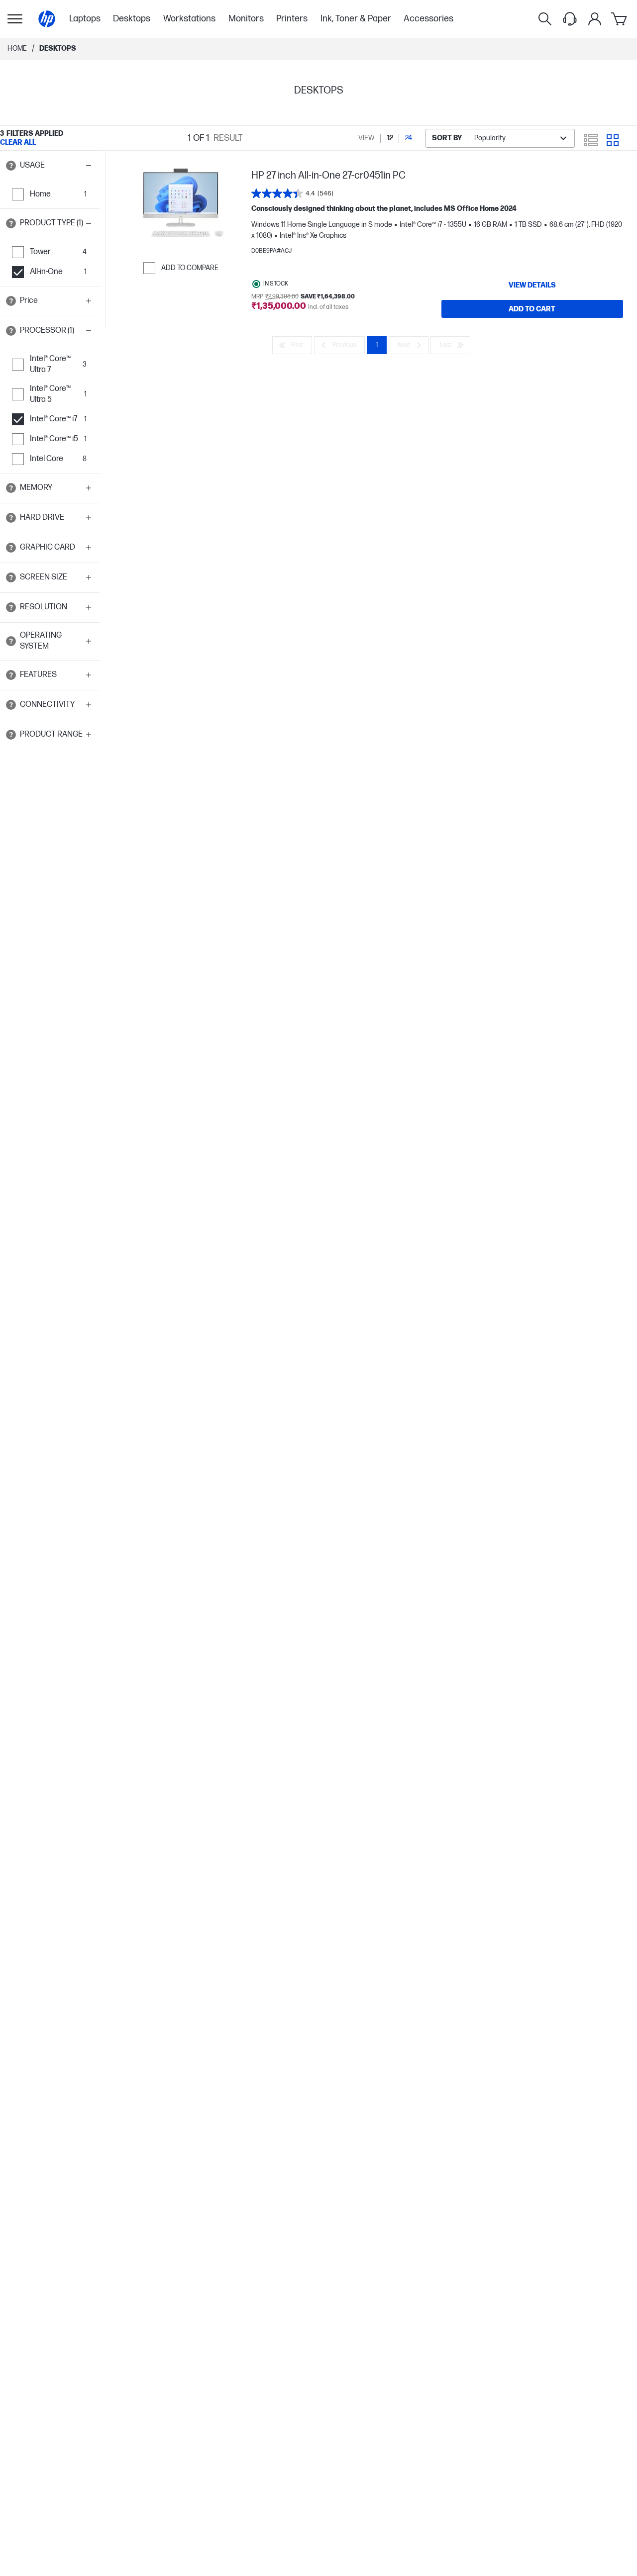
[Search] (545, 19)
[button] (50, 166)
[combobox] (500, 138)
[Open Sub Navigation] (15, 19)
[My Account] (595, 19)
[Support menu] (570, 19)
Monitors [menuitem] (246, 19)
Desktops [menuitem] (132, 19)
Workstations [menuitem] (189, 19)
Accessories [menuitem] (428, 19)
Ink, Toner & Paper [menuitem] (356, 19)
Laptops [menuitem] (85, 19)
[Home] (47, 19)
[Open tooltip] (11, 166)
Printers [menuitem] (292, 19)
